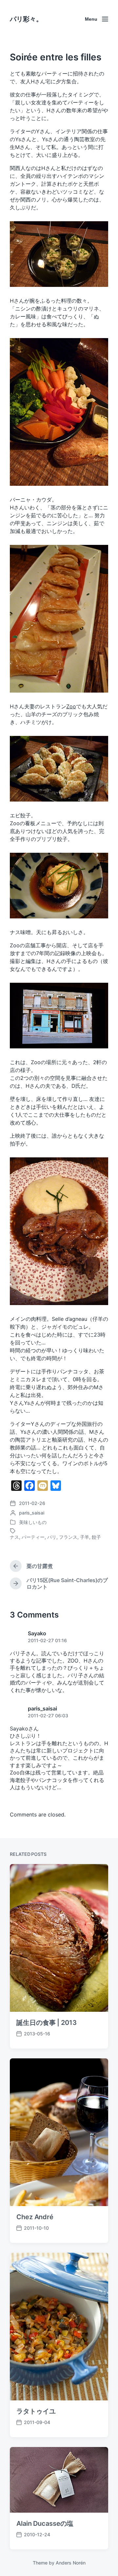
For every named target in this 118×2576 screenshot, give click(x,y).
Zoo (71, 706)
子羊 (85, 1537)
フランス (68, 1537)
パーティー (33, 1537)
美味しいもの (33, 1522)
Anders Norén (71, 2563)
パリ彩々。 (26, 19)
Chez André (35, 2217)
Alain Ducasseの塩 (45, 2523)
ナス (14, 1537)
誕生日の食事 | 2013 (47, 2023)
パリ (52, 1537)
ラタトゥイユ (36, 2411)
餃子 (96, 1537)
